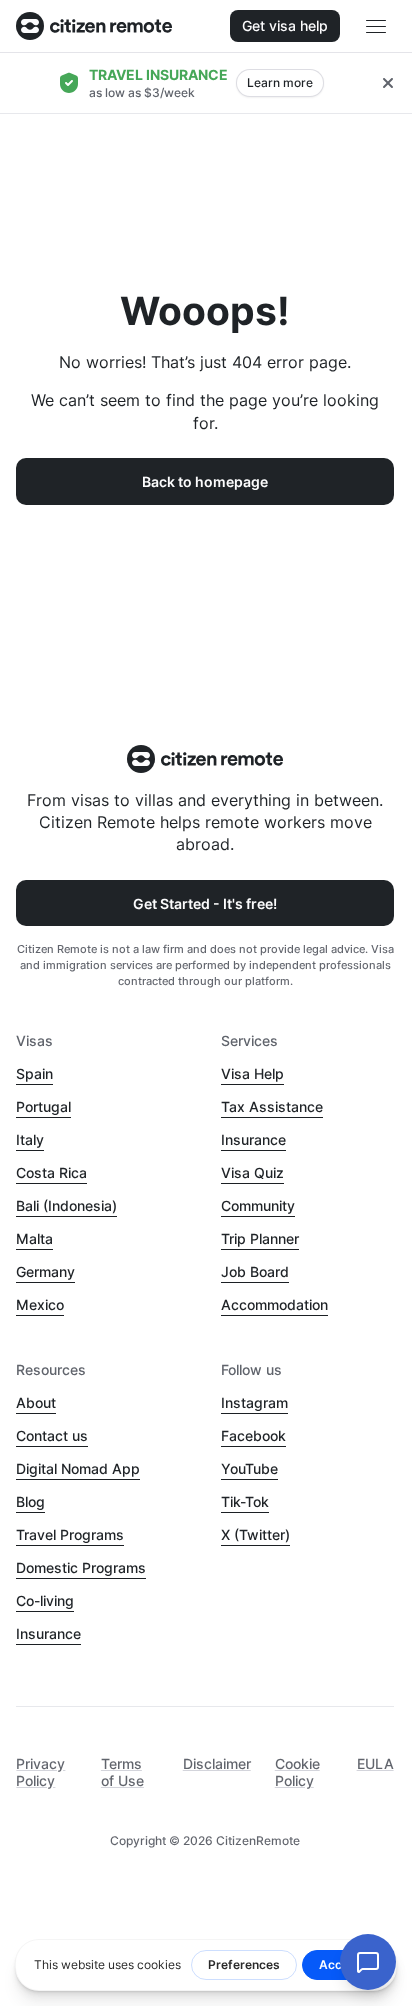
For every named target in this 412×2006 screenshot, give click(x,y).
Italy (30, 1139)
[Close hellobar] (388, 83)
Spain (34, 1073)
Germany (45, 1271)
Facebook (253, 1435)
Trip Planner (260, 1238)
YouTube (249, 1468)
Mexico (40, 1304)
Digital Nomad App (78, 1468)
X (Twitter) (255, 1534)
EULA (375, 1763)
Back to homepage (205, 481)
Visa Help (252, 1073)
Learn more (280, 82)
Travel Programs (70, 1534)
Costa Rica (51, 1172)
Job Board (255, 1271)
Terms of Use (122, 1772)
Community (258, 1205)
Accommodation (274, 1304)
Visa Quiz (252, 1172)
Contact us (52, 1435)
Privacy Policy (40, 1772)
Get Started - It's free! (205, 903)
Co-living (45, 1600)
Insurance (253, 1139)
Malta (34, 1238)
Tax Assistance (272, 1106)
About (36, 1402)
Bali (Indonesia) (66, 1205)
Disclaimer (217, 1763)
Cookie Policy (297, 1772)
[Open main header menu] (376, 26)
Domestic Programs (81, 1567)
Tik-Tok (245, 1501)
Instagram (254, 1402)
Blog (30, 1501)
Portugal (43, 1106)
